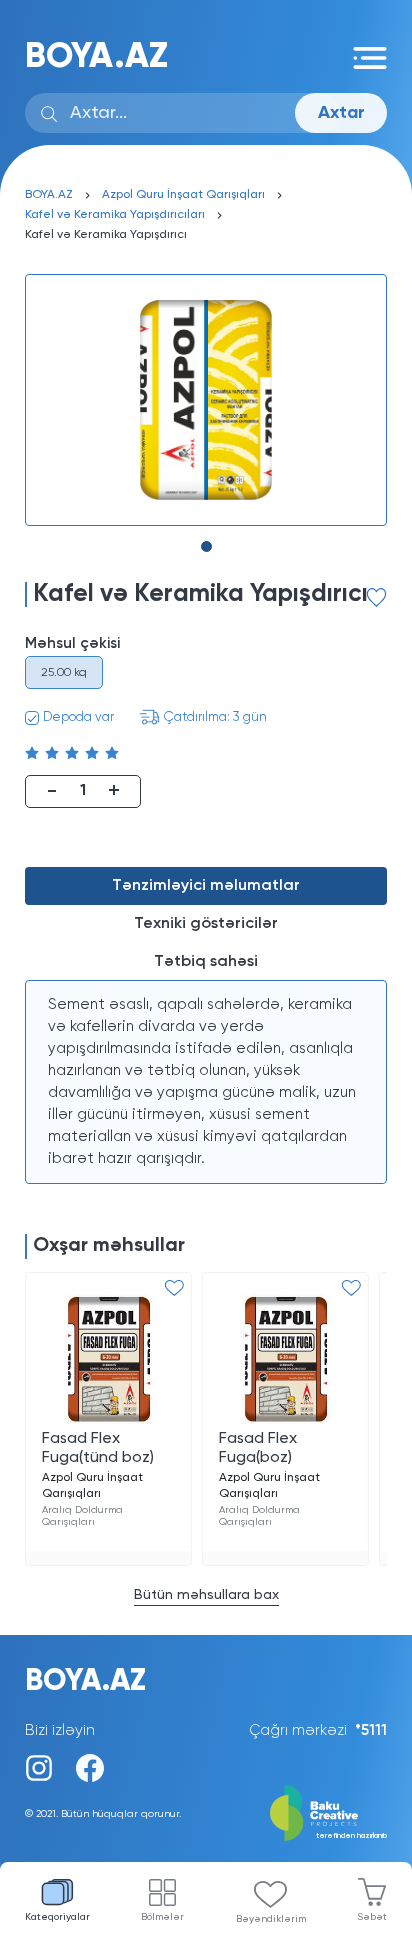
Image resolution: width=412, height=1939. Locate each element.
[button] (206, 546)
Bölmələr (162, 1917)
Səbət (372, 1917)
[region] (206, 1082)
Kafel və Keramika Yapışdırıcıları (115, 215)
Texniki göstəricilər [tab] (206, 924)
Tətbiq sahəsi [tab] (206, 962)
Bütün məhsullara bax (206, 1595)
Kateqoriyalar (57, 1917)
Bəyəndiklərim (271, 1919)
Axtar (341, 113)
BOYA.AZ (96, 57)
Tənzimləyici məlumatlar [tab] (206, 886)
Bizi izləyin (60, 1730)
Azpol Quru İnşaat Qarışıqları (183, 195)
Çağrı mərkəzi (318, 1730)
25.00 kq (64, 673)
